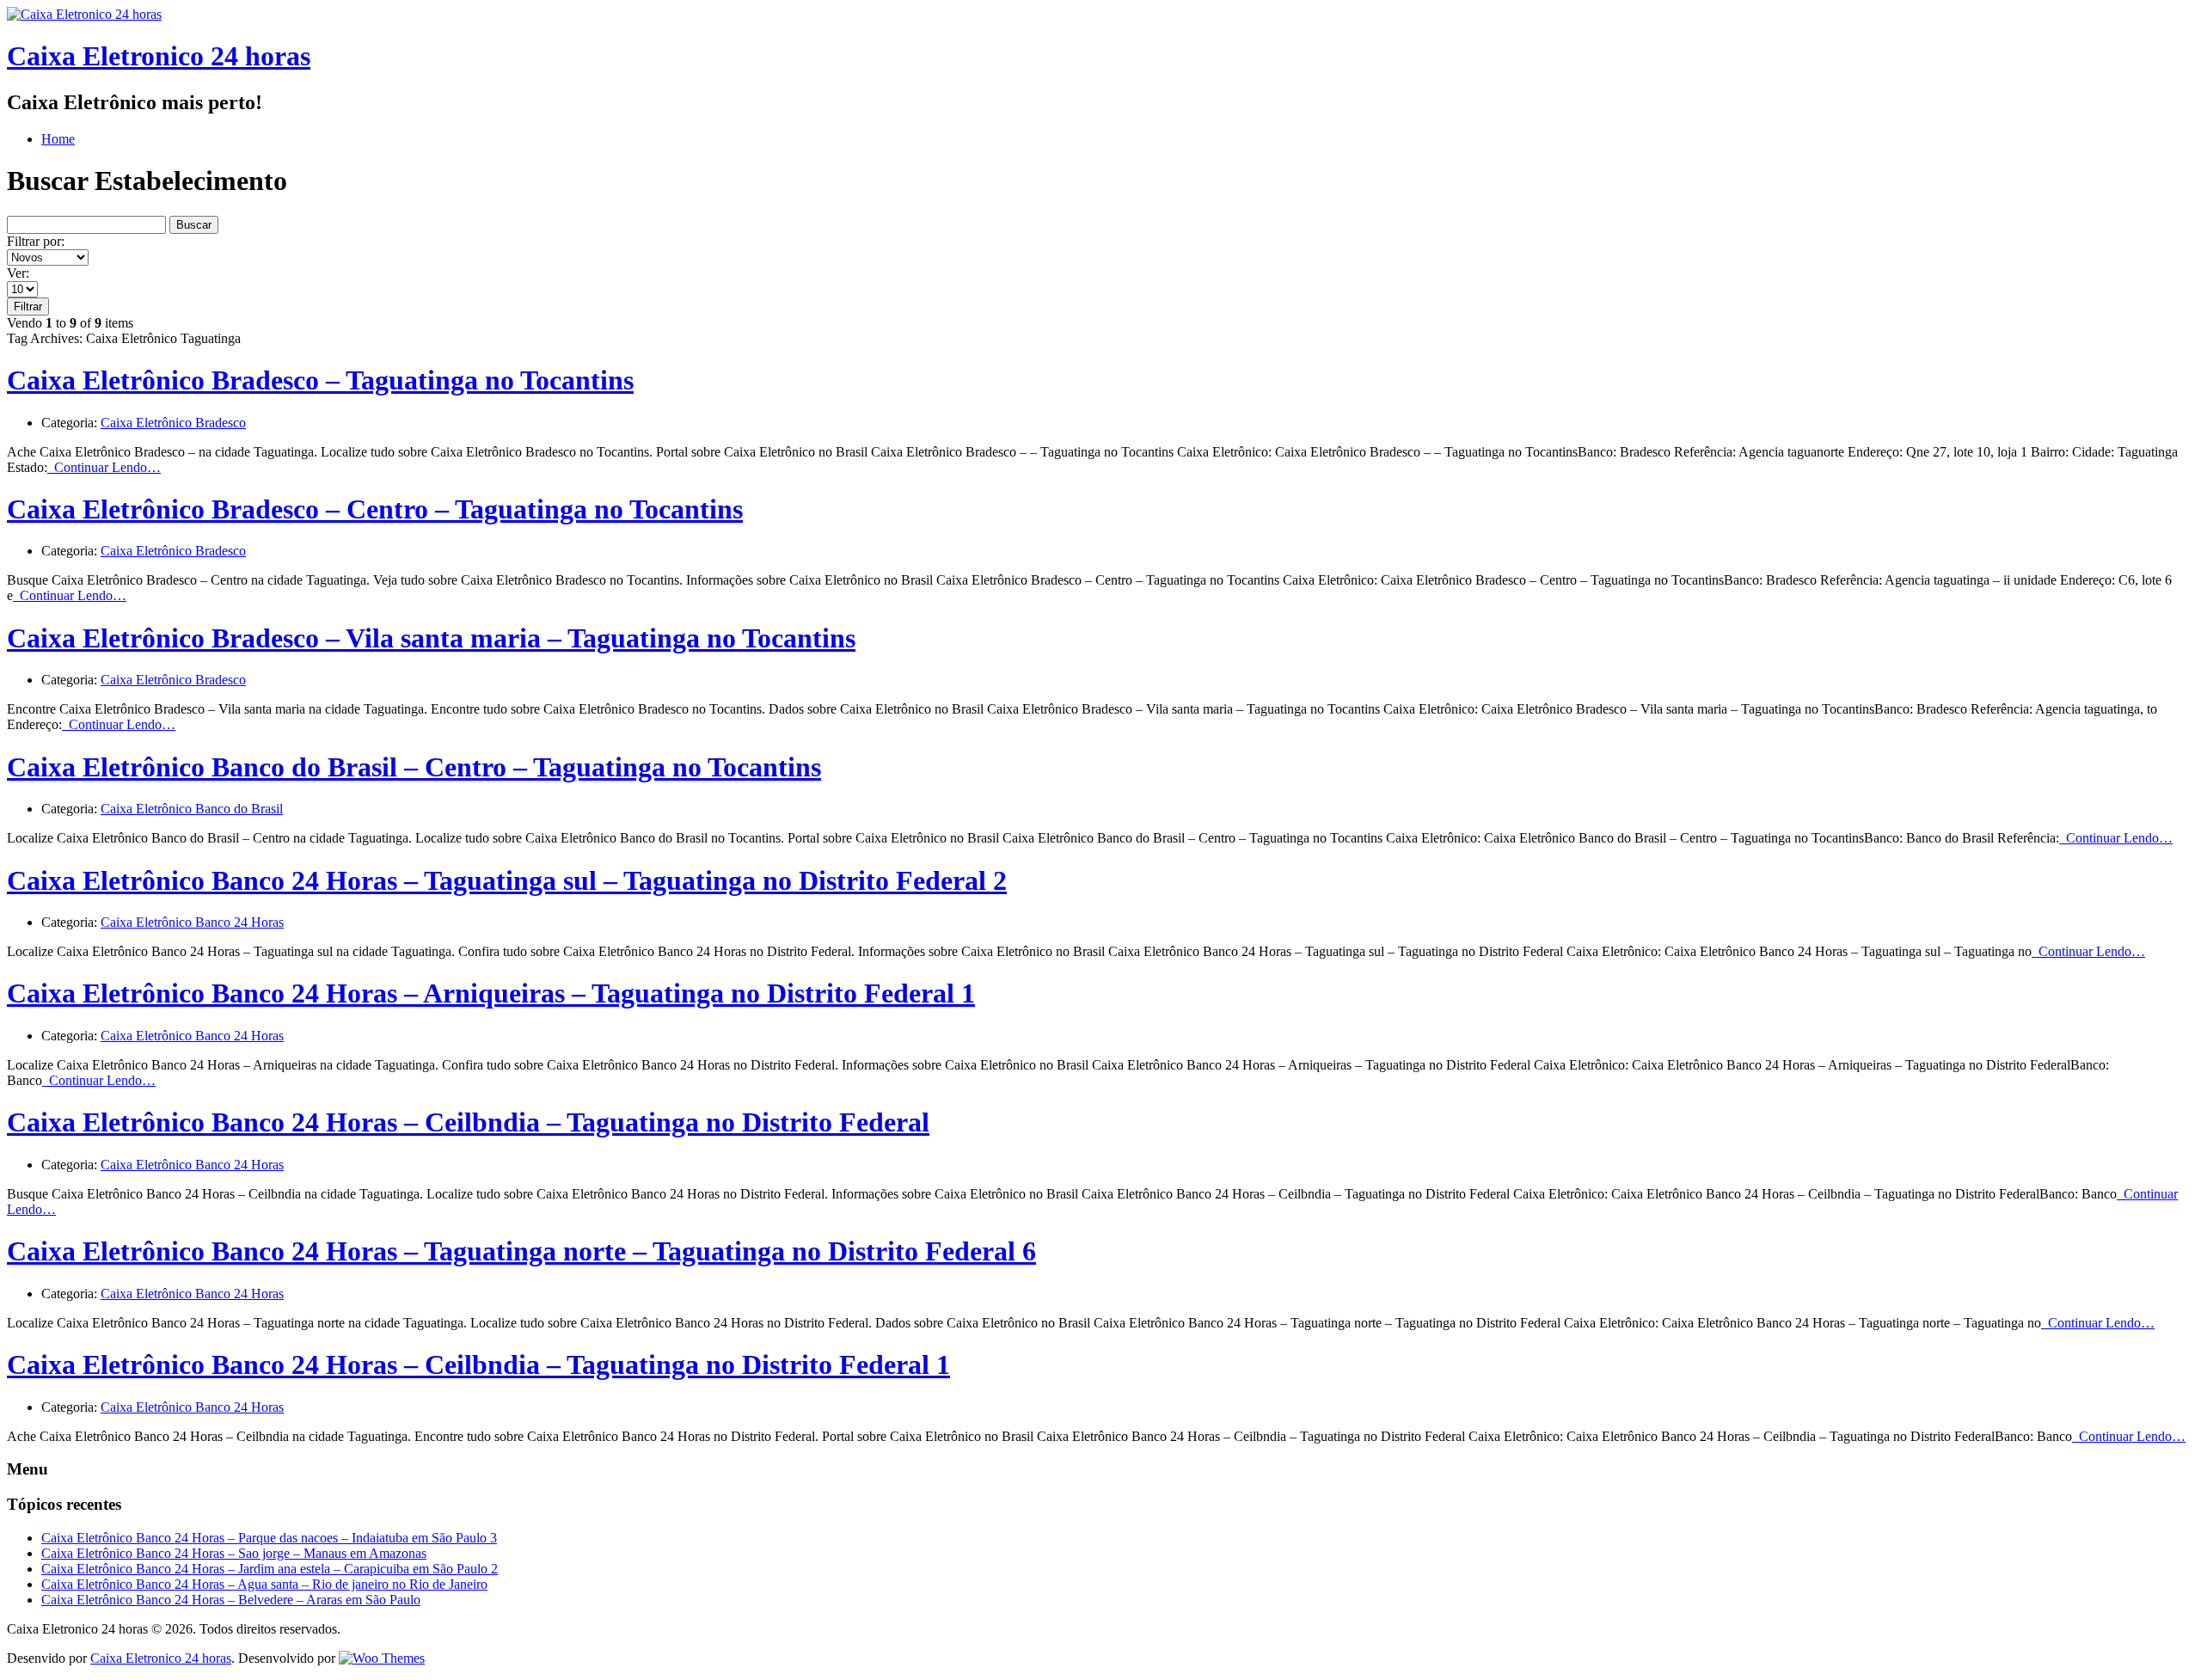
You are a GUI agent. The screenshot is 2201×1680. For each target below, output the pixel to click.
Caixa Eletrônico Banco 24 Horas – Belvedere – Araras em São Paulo (231, 1600)
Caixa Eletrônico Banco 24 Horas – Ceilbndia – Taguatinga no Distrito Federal (468, 1122)
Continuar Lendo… (104, 467)
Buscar (194, 225)
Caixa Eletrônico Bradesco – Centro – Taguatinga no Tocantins (375, 509)
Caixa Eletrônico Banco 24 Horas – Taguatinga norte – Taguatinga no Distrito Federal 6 (521, 1251)
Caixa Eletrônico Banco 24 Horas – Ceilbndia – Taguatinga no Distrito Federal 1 (478, 1364)
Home (58, 139)
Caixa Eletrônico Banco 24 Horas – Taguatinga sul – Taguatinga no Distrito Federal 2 (507, 880)
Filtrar (28, 307)
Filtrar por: (36, 241)
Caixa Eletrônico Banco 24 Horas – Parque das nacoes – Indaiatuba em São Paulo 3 (269, 1538)
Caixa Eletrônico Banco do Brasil (192, 809)
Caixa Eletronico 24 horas (159, 56)
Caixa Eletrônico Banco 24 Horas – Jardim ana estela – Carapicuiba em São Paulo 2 (270, 1569)
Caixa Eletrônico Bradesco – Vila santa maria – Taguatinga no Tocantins (431, 638)
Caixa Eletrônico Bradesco (173, 423)
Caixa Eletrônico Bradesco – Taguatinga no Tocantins (320, 380)
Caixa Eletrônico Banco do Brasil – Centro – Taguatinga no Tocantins (414, 767)
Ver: (18, 273)
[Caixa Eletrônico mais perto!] (84, 14)
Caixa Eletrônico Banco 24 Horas (192, 922)
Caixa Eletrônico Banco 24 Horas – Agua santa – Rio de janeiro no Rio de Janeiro (264, 1584)
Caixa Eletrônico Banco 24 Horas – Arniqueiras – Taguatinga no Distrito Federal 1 (491, 993)
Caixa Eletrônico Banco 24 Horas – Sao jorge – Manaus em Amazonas (234, 1553)
